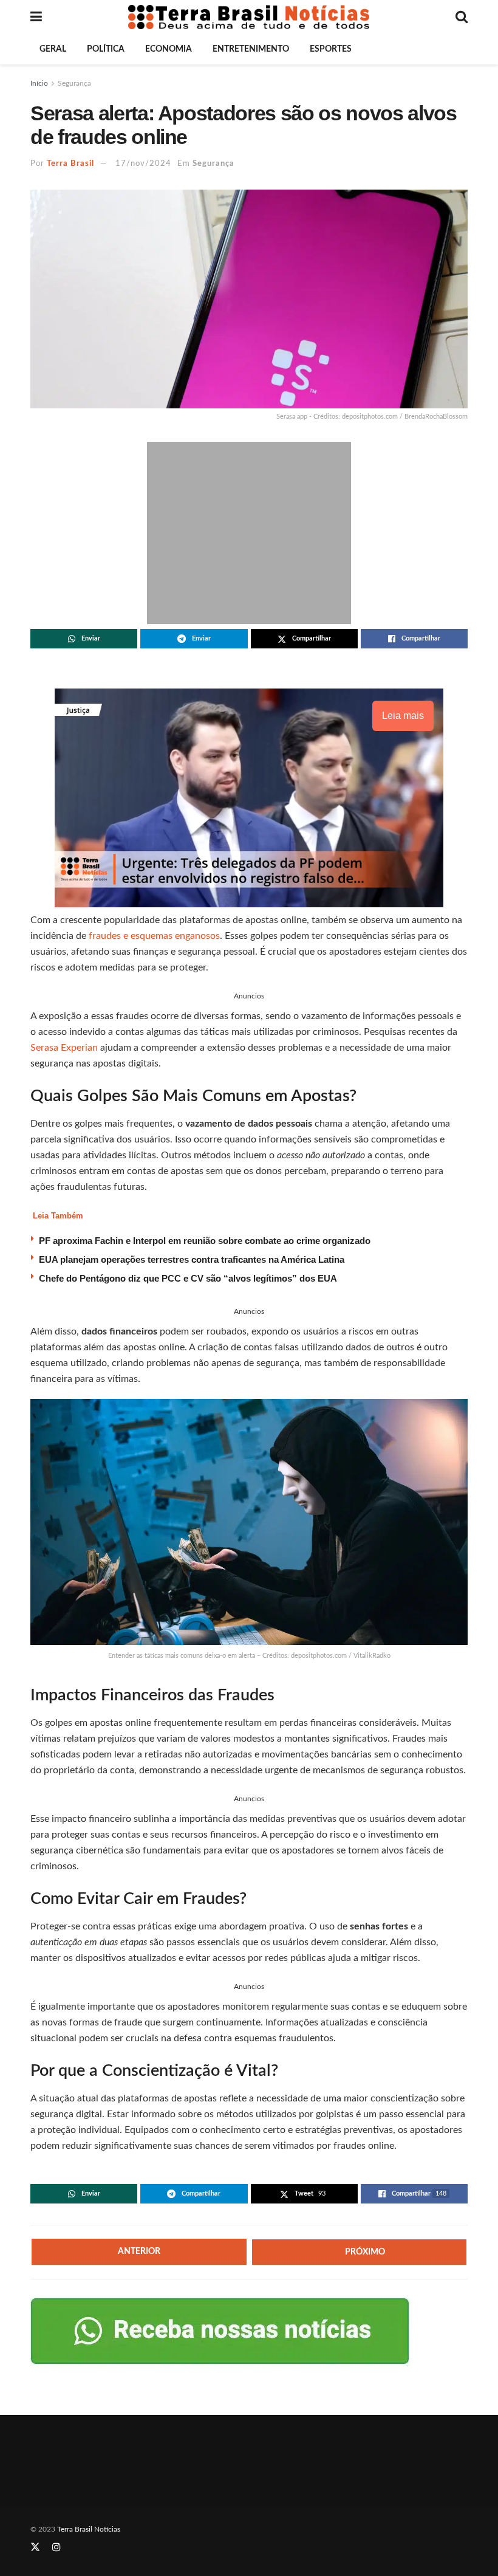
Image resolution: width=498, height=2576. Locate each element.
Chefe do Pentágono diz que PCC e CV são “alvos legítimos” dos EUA (188, 1278)
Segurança (74, 83)
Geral (53, 49)
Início (39, 83)
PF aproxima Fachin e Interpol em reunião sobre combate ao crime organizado (205, 1241)
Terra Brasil (70, 164)
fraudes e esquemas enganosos (154, 936)
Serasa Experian (64, 1048)
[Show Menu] (36, 17)
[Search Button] (462, 17)
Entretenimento (251, 49)
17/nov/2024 (143, 164)
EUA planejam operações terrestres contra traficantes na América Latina (192, 1259)
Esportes (331, 49)
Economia (169, 49)
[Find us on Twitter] (35, 2547)
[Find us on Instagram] (56, 2547)
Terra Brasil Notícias (89, 2529)
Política (106, 49)
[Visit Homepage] (249, 17)
